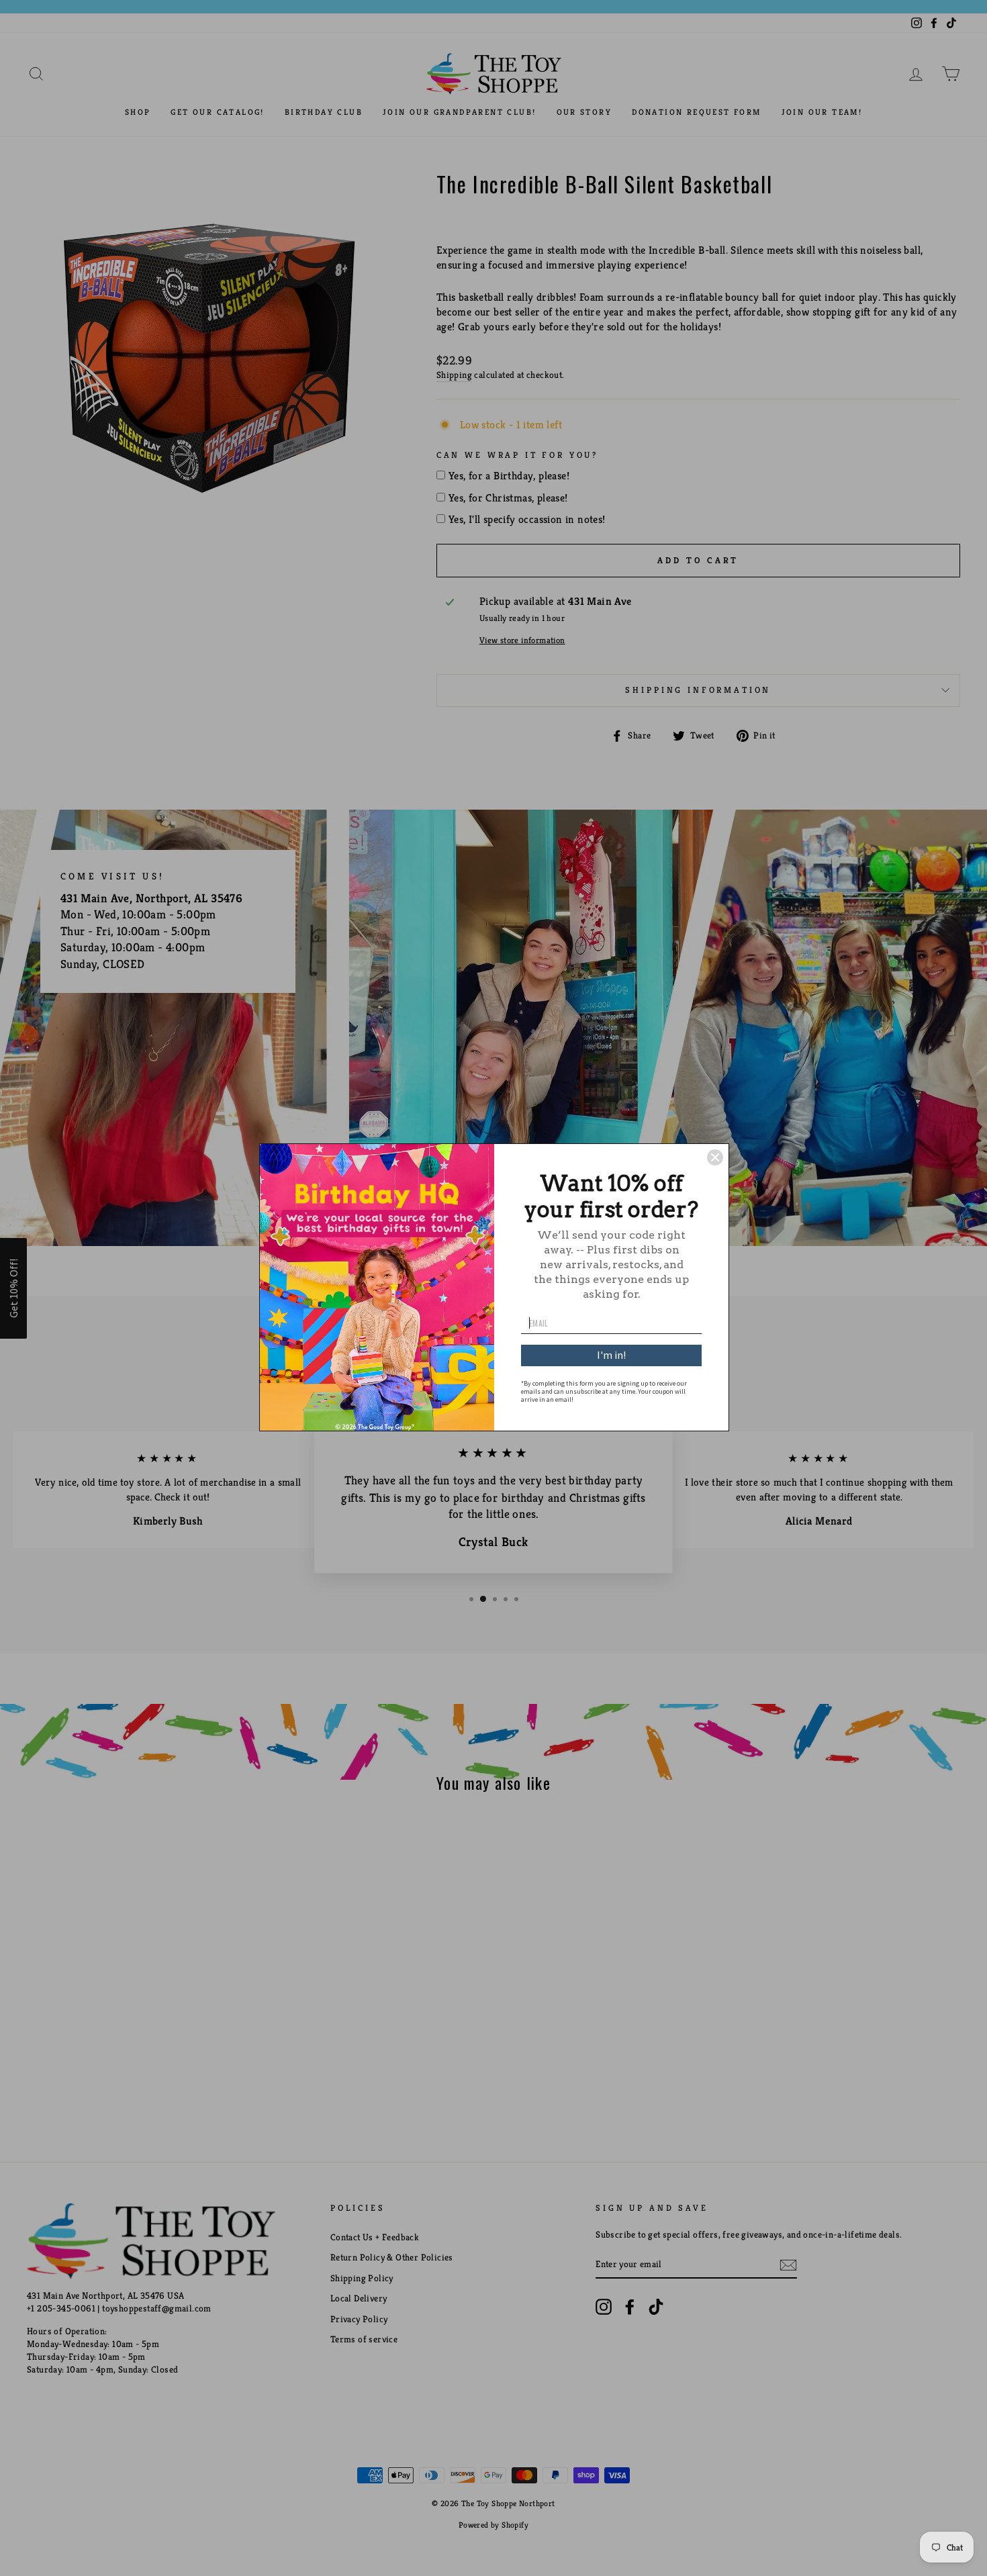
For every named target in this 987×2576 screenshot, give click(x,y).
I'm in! (611, 1355)
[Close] (715, 1157)
